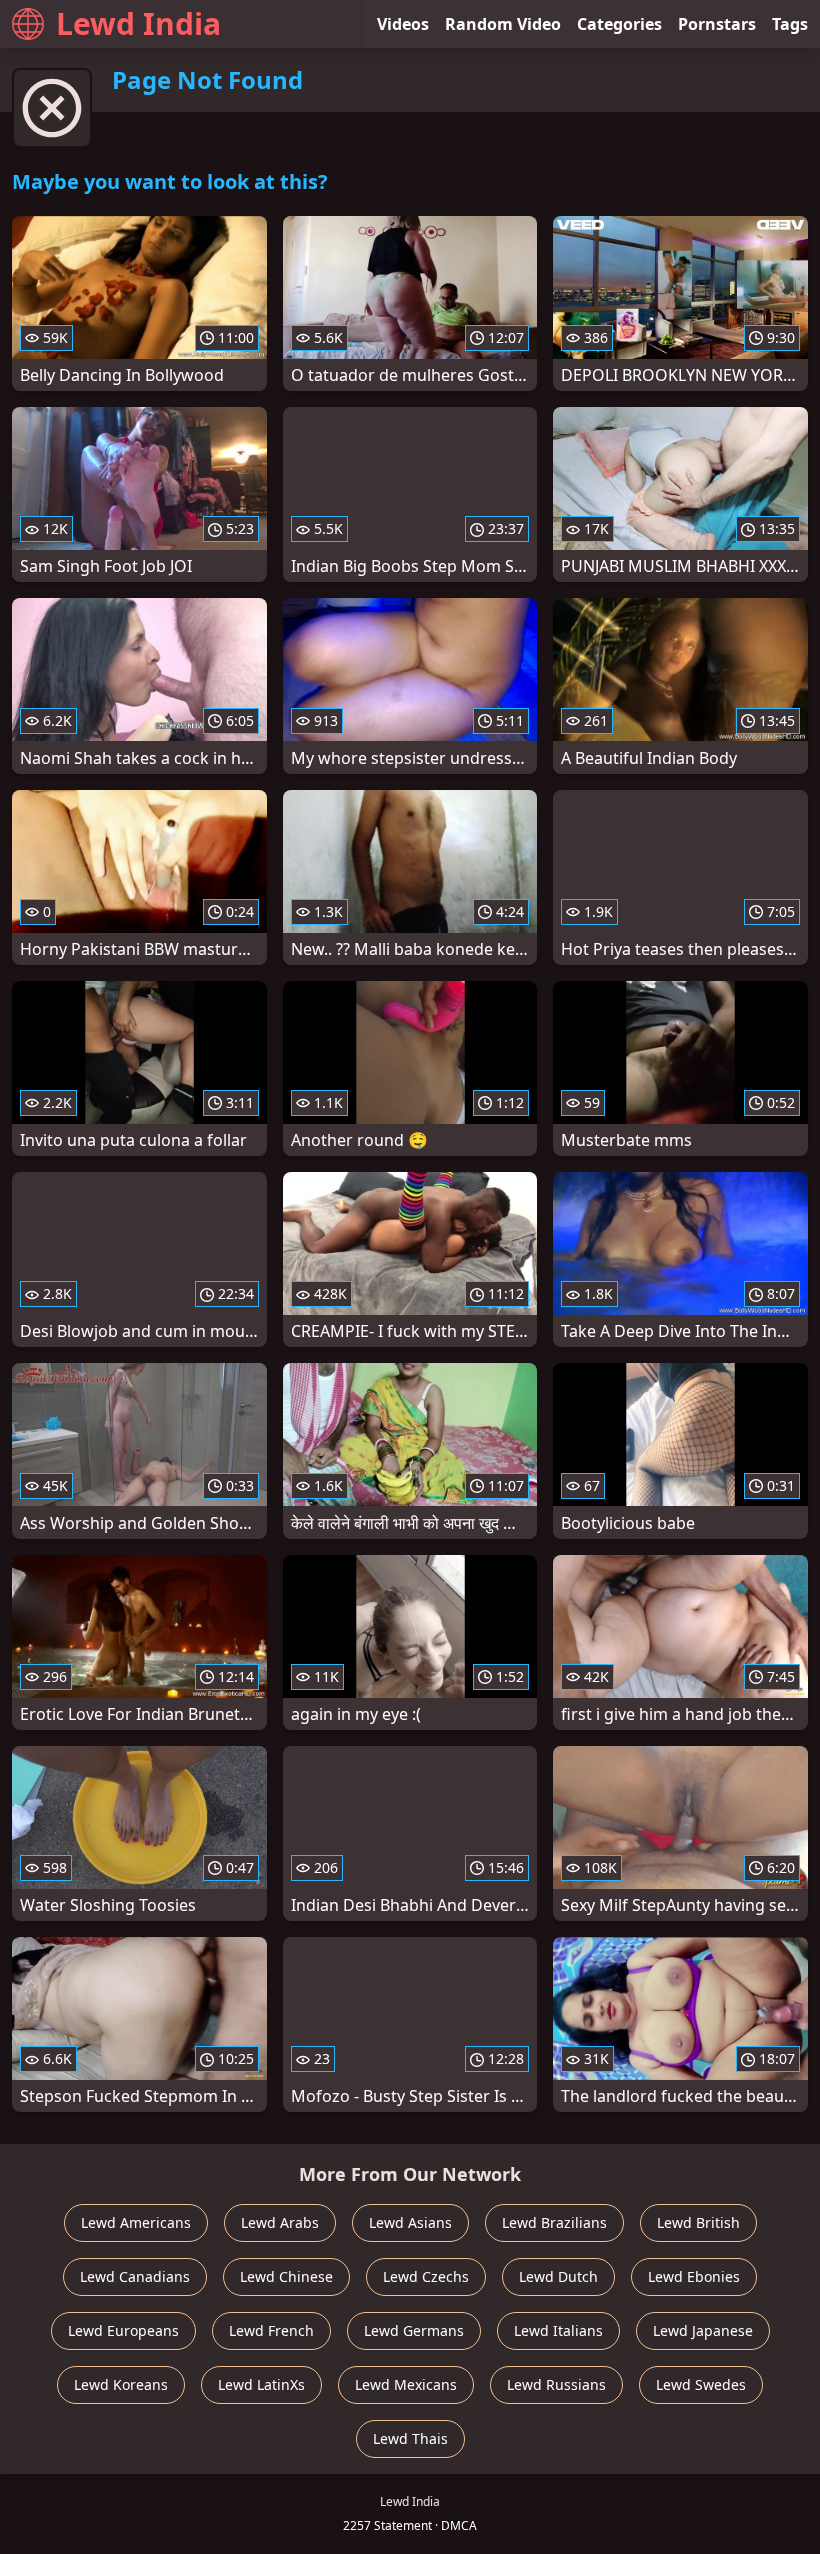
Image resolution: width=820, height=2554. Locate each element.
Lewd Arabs (280, 2222)
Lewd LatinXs (261, 2384)
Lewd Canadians (135, 2276)
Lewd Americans (136, 2222)
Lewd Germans (414, 2330)
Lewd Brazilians (554, 2222)
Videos (403, 24)
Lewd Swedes (701, 2384)
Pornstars (717, 24)
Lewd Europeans (123, 2330)
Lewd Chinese (286, 2276)
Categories (619, 24)
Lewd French (271, 2330)
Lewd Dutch (558, 2276)
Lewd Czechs (426, 2276)
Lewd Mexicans (406, 2384)
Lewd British (698, 2222)
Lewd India (138, 23)
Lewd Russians (556, 2384)
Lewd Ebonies (694, 2276)
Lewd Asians (410, 2222)
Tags (790, 24)
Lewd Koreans (121, 2384)
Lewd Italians (558, 2330)
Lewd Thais (410, 2438)
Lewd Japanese (703, 2330)
